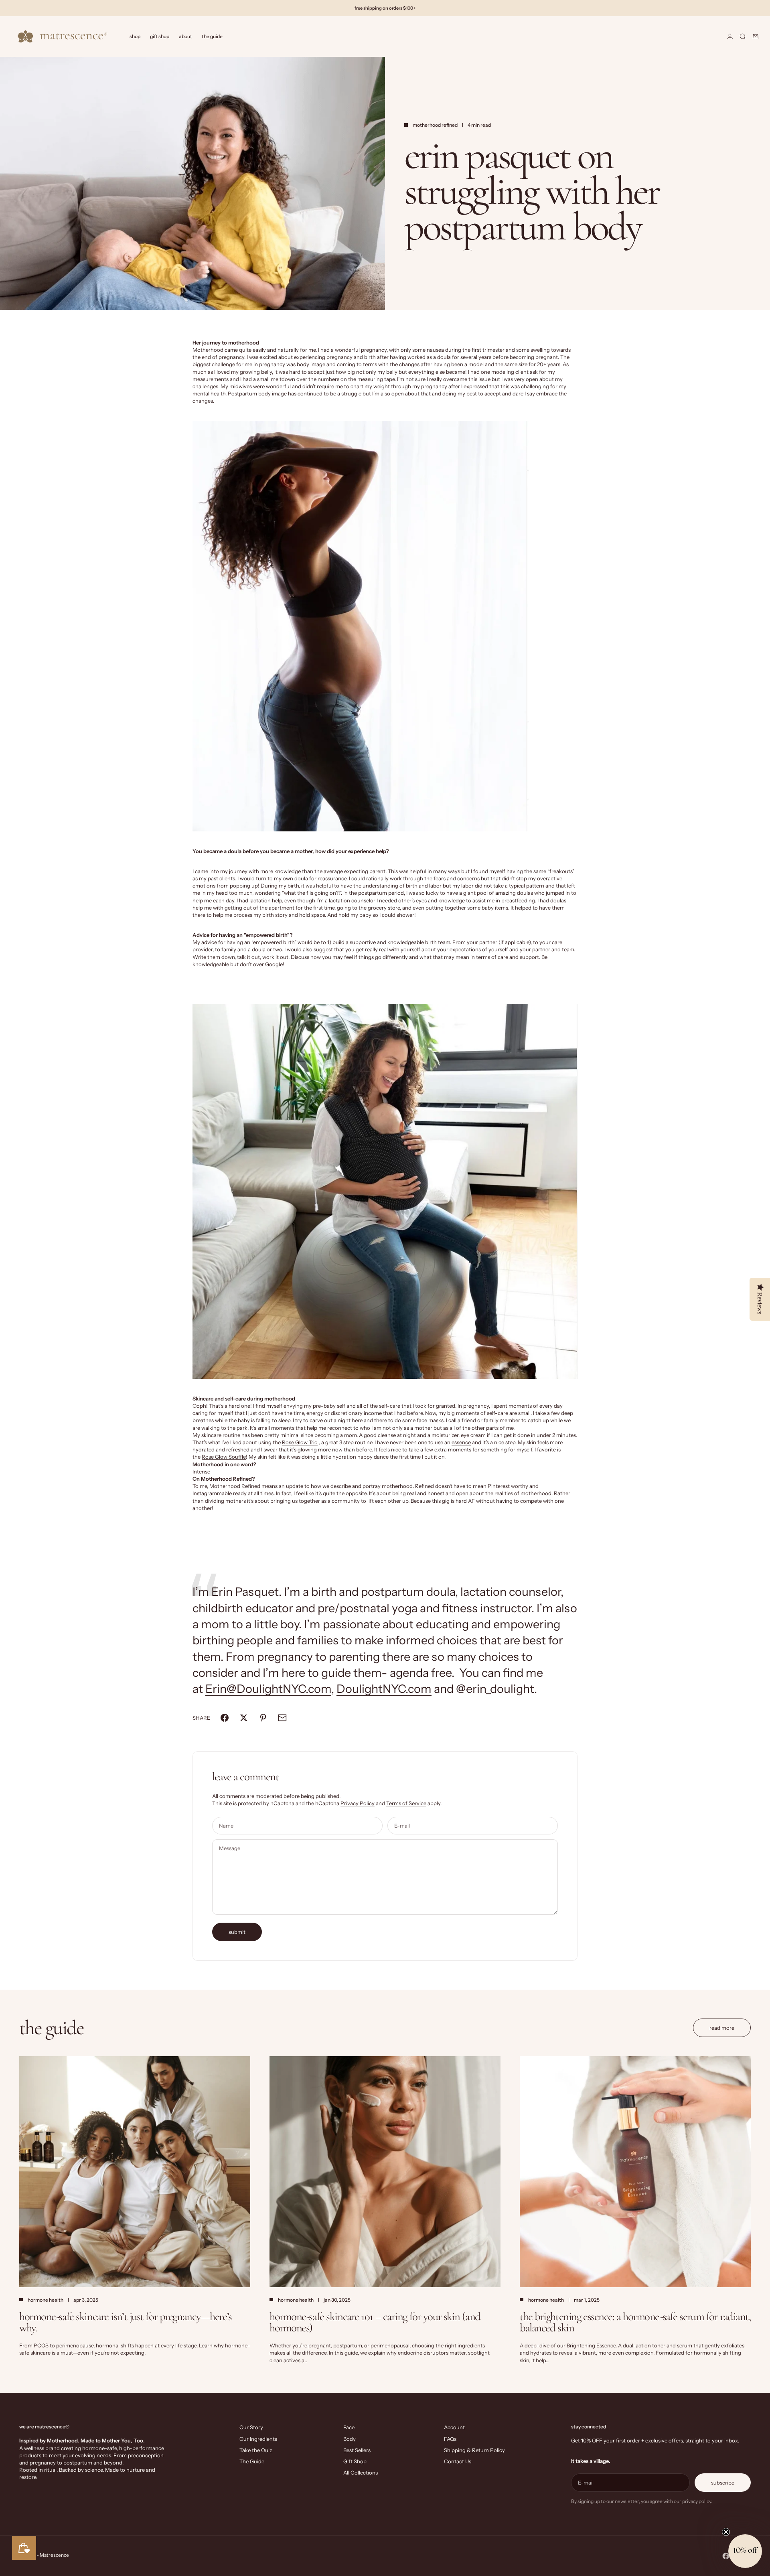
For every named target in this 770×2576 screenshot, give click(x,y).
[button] (745, 2551)
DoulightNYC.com (384, 1689)
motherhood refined (435, 125)
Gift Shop (160, 36)
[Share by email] (282, 1718)
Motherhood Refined (235, 1486)
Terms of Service (406, 1803)
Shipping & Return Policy (474, 2450)
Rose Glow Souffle (224, 1457)
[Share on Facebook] (225, 1718)
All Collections (361, 2473)
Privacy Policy (358, 1803)
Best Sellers (357, 2450)
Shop (135, 36)
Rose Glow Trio (300, 1442)
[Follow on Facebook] (726, 2556)
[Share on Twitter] (244, 1718)
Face (349, 2427)
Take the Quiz (256, 2450)
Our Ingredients (258, 2439)
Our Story (251, 2427)
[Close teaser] (726, 2532)
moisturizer (445, 1435)
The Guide (212, 36)
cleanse (387, 1435)
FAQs (450, 2439)
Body (350, 2439)
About (185, 36)
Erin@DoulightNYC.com (268, 1689)
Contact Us (458, 2461)
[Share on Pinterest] (263, 1718)
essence (461, 1442)
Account (454, 2427)
